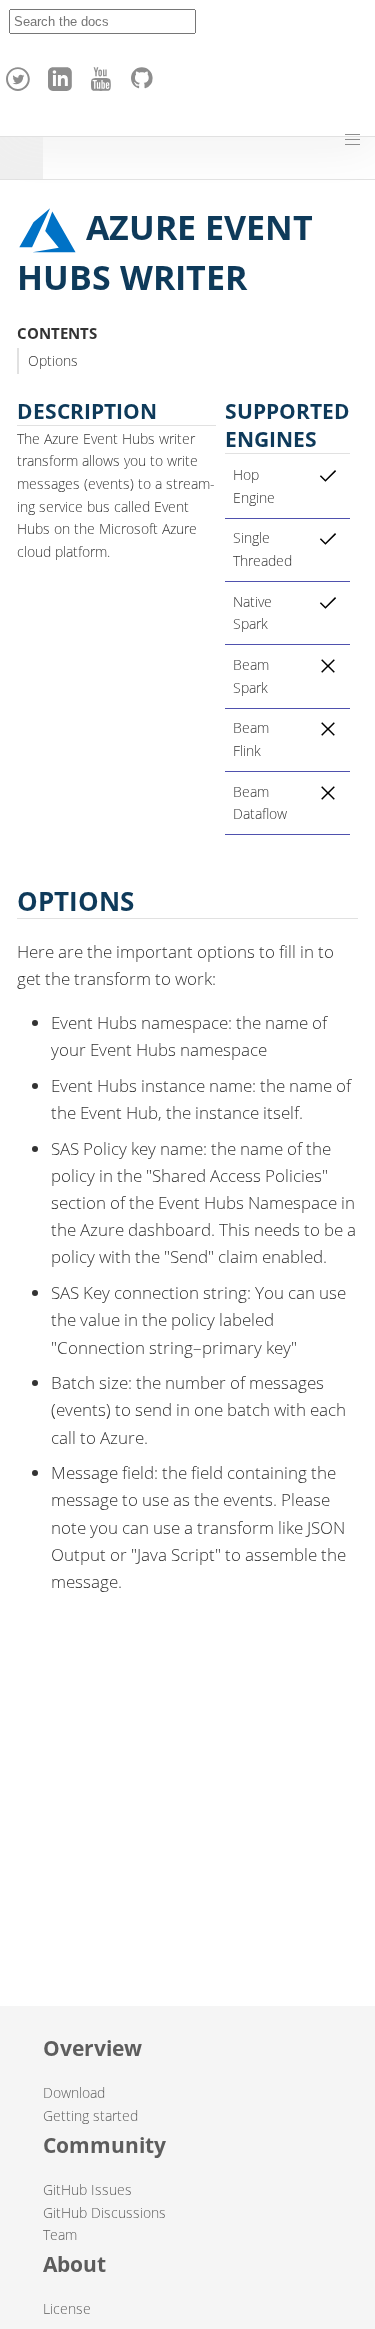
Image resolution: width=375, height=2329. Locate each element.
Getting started (90, 2115)
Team (60, 2234)
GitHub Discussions (104, 2212)
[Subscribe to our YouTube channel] (104, 74)
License (67, 2308)
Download (74, 2092)
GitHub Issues (87, 2189)
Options (53, 360)
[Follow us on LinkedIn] (63, 74)
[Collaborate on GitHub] (146, 74)
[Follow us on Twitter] (21, 74)
